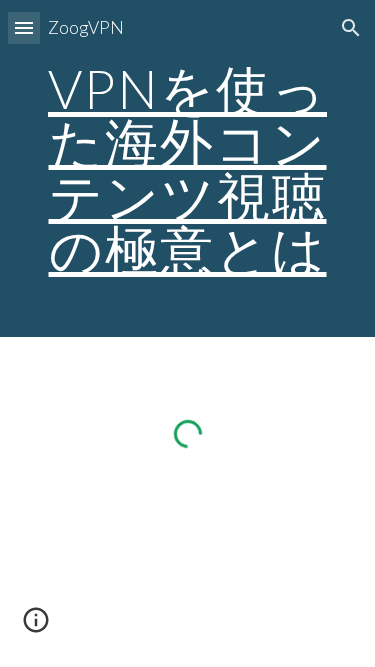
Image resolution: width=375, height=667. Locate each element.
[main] (188, 168)
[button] (24, 27)
